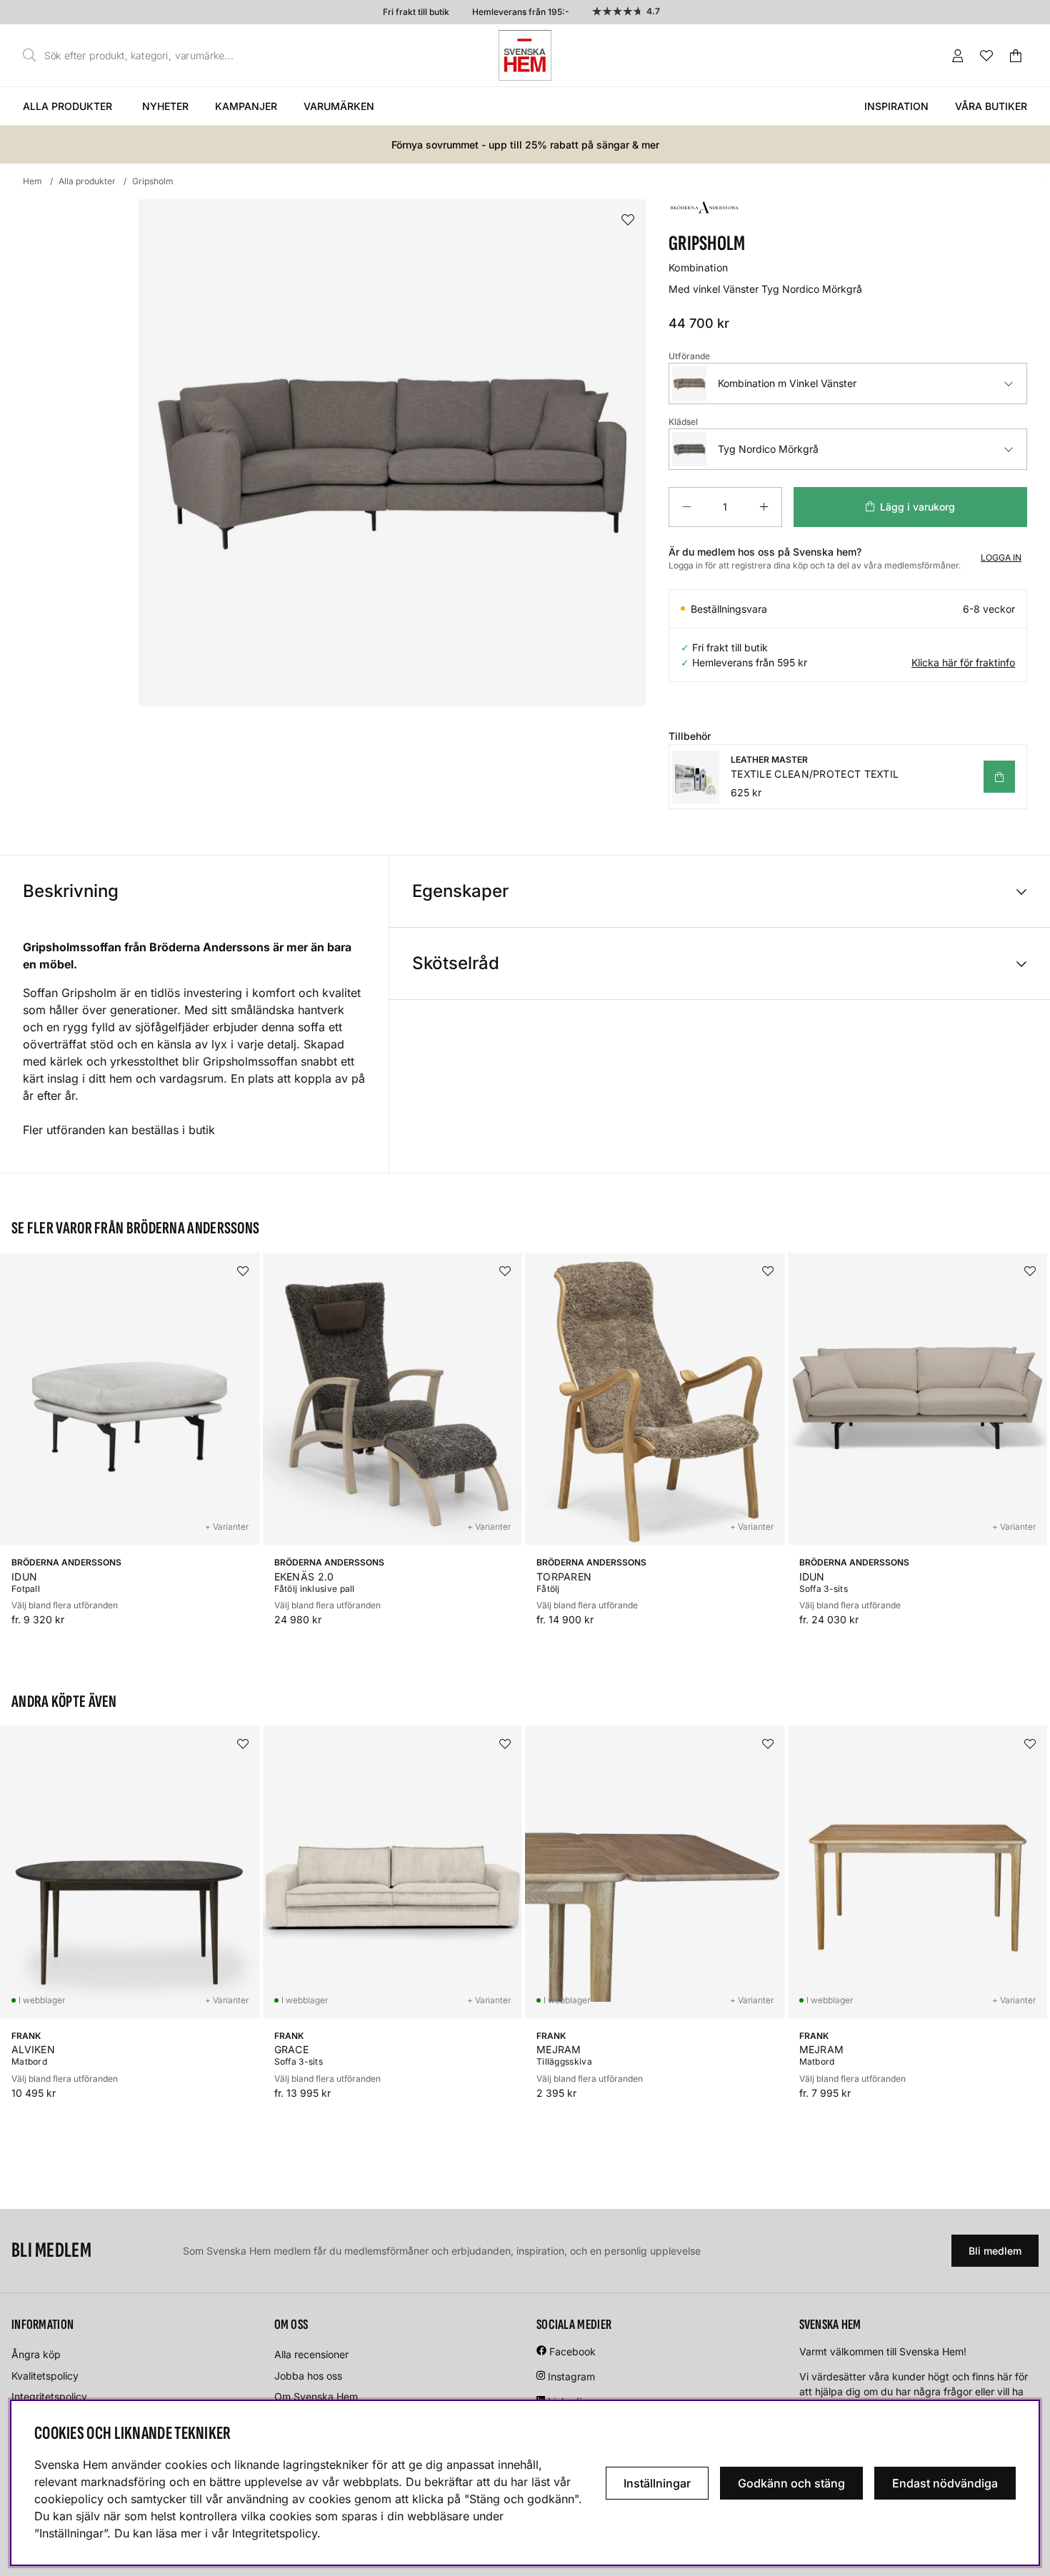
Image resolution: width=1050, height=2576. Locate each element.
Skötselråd (456, 963)
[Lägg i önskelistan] (628, 220)
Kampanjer (246, 106)
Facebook (572, 2351)
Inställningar (657, 2483)
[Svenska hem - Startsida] (525, 55)
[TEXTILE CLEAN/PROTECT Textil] (999, 777)
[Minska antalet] (686, 507)
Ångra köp (36, 2354)
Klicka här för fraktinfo (963, 662)
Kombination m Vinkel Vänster (787, 383)
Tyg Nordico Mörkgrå (768, 449)
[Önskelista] (986, 56)
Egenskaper (460, 891)
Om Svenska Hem (316, 2396)
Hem (32, 181)
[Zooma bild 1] (392, 453)
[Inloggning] (958, 56)
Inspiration (896, 106)
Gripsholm (153, 181)
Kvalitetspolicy (45, 2376)
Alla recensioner (311, 2354)
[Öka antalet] (764, 507)
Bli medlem (995, 2251)
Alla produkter (67, 106)
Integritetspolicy (49, 2396)
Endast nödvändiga (945, 2483)
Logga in (1001, 557)
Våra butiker (991, 106)
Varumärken (339, 106)
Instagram (571, 2376)
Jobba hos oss (308, 2376)
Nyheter (165, 106)
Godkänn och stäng (791, 2483)
